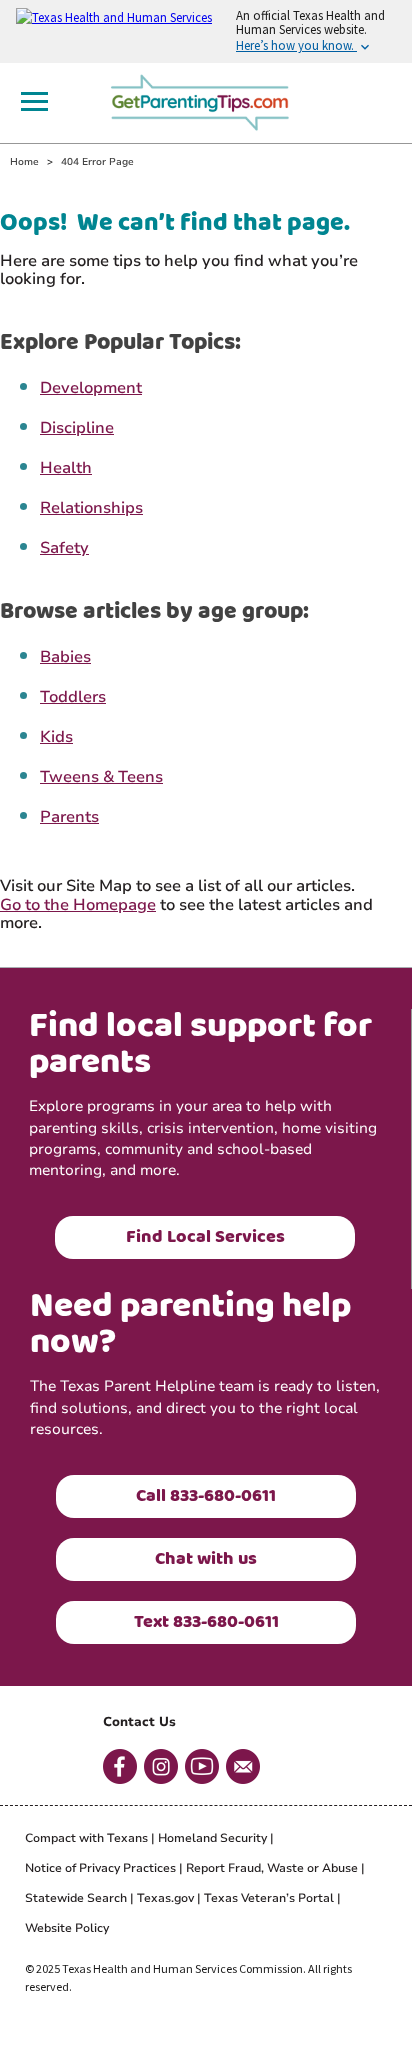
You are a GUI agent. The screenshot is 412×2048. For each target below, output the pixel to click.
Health (66, 468)
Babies (65, 657)
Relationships (91, 508)
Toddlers (73, 697)
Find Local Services (205, 1237)
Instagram (161, 1766)
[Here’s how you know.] (206, 31)
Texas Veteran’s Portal (269, 1898)
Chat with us (206, 1559)
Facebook (120, 1766)
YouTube (202, 1766)
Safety (64, 548)
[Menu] (34, 101)
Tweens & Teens (101, 777)
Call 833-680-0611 (206, 1496)
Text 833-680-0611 (206, 1622)
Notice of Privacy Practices (100, 1868)
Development (91, 388)
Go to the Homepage (78, 905)
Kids (56, 737)
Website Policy (67, 1928)
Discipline (77, 428)
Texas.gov (165, 1898)
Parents (69, 817)
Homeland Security (212, 1838)
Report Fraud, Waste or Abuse (272, 1868)
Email (243, 1766)
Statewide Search (76, 1898)
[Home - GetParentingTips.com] (206, 100)
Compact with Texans (86, 1838)
